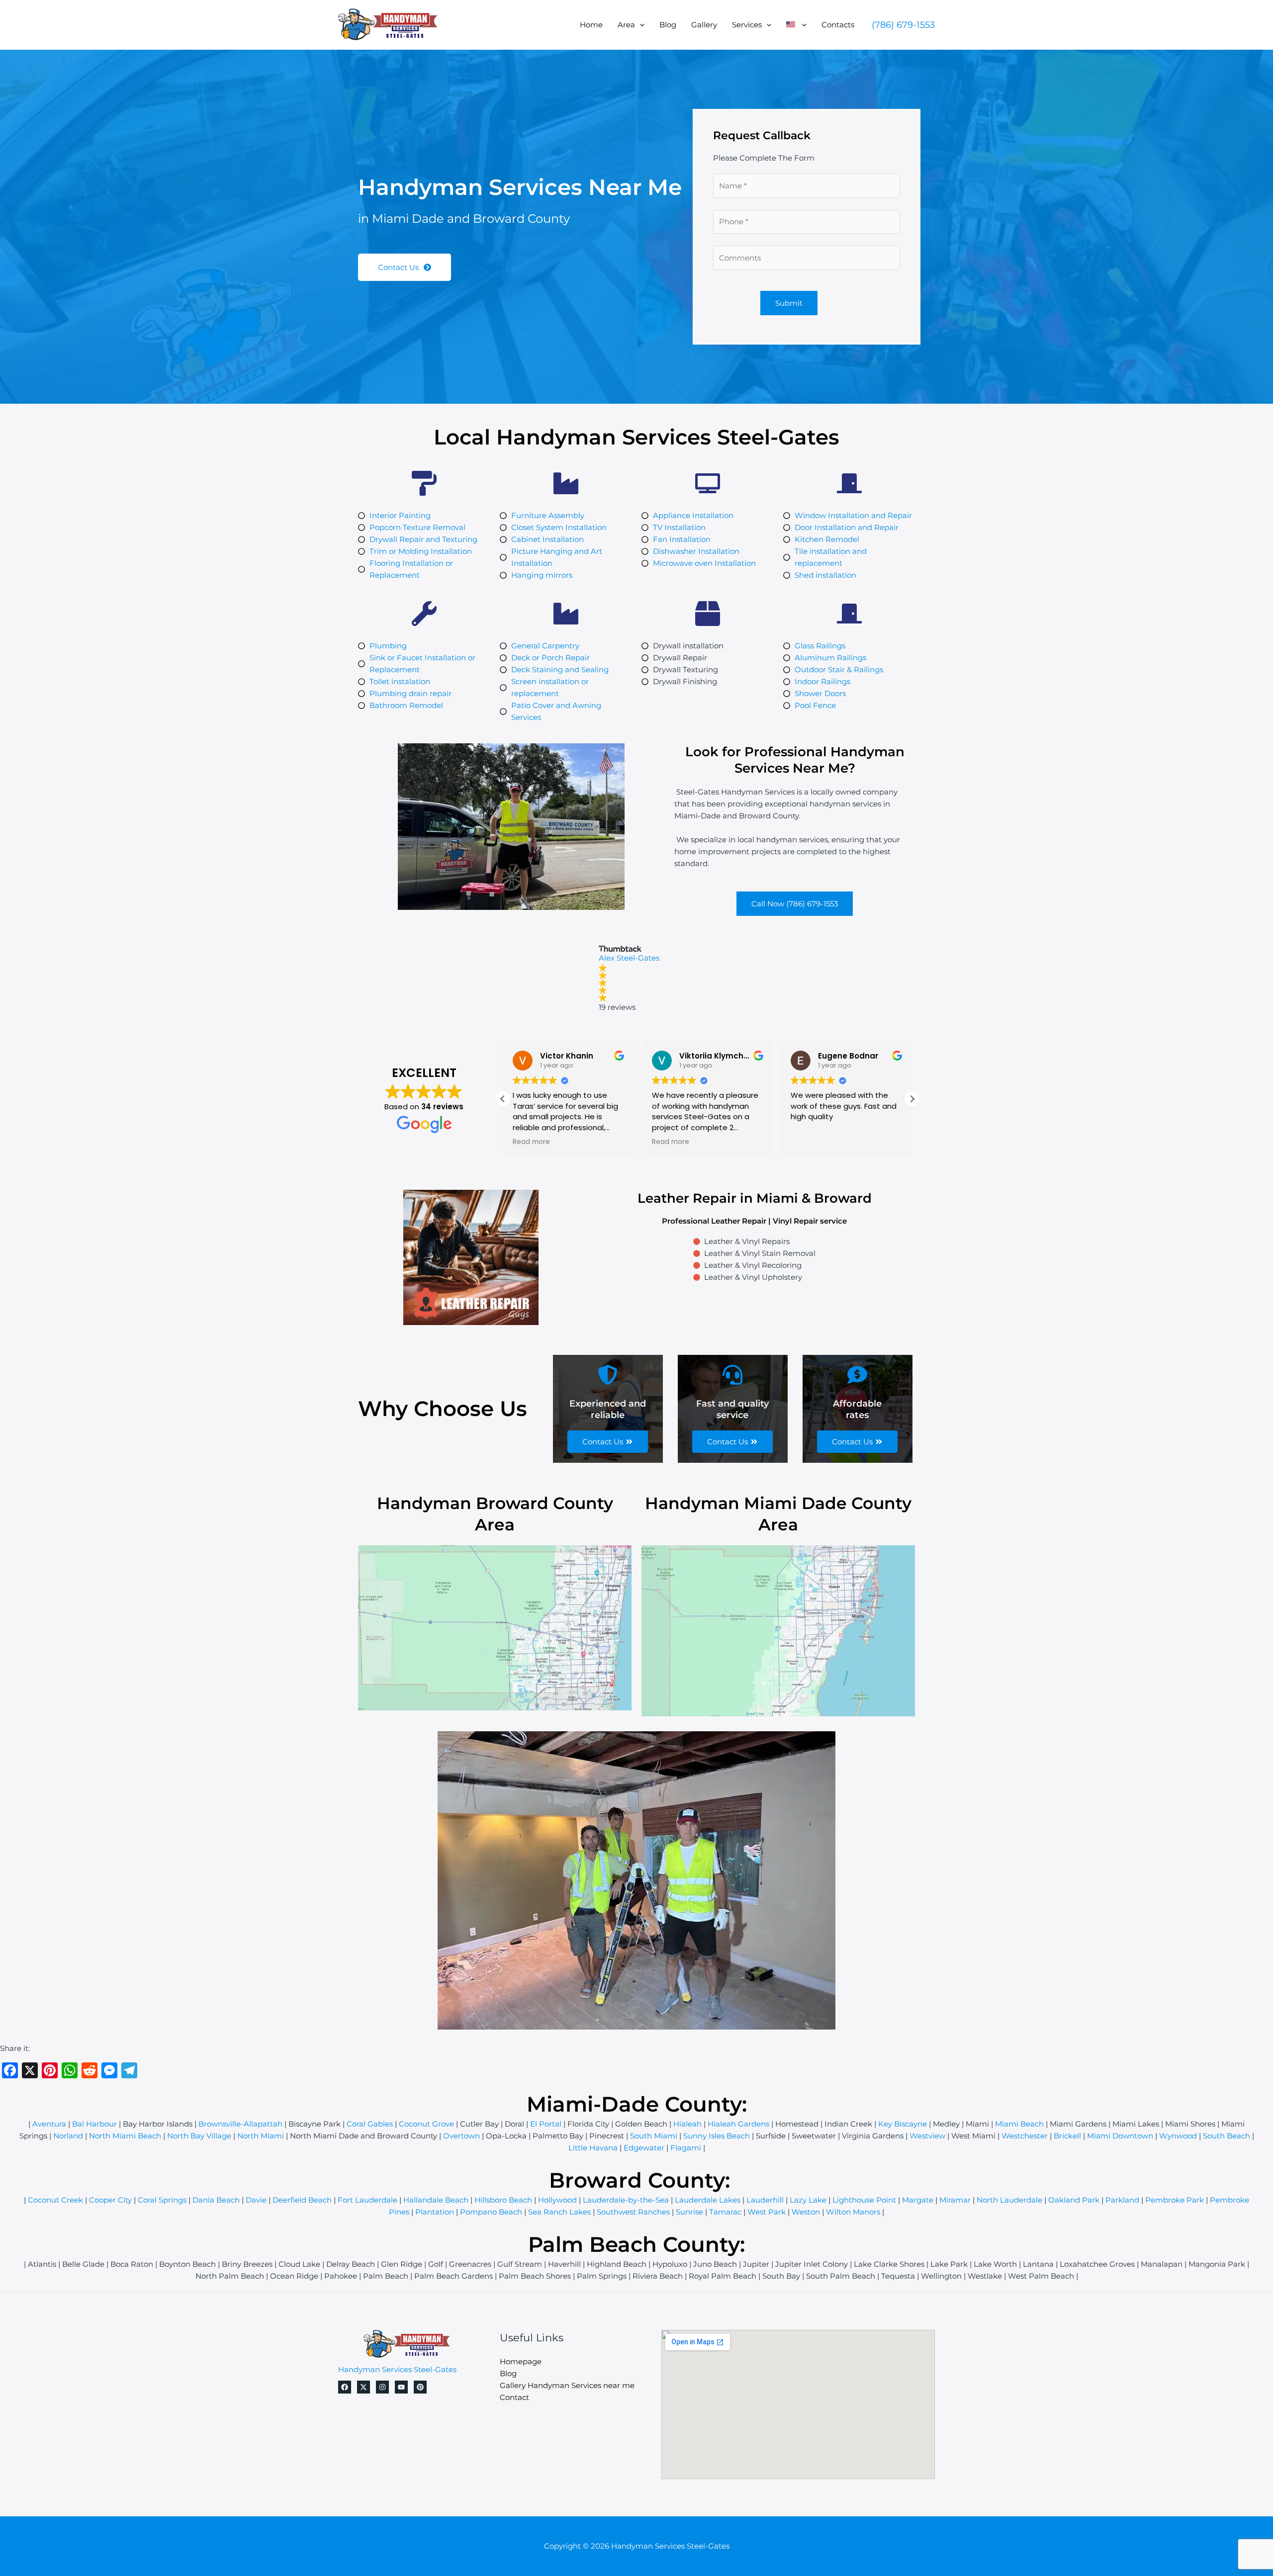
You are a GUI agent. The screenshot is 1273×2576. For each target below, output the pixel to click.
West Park (767, 2212)
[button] (640, 25)
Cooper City (110, 2200)
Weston (806, 2212)
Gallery (704, 25)
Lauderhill (765, 2200)
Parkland (1122, 2200)
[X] (364, 2387)
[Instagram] (382, 2387)
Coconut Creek (55, 2200)
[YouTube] (401, 2387)
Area (626, 25)
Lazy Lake (808, 2200)
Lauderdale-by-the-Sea (626, 2200)
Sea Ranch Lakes (559, 2212)
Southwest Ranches (633, 2212)
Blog (668, 25)
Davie (256, 2200)
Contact (514, 2397)
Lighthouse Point (864, 2200)
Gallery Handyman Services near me (567, 2385)
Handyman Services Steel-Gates (397, 2369)
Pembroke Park (1175, 2200)
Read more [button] (531, 1142)
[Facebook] (345, 2387)
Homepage (521, 2361)
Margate (918, 2200)
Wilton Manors (853, 2212)
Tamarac (725, 2212)
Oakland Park (1074, 2200)
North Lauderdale (1009, 2200)
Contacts (838, 25)
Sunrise (689, 2212)
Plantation (435, 2212)
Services (747, 25)
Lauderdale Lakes (708, 2200)
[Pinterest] (420, 2387)
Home (591, 25)
